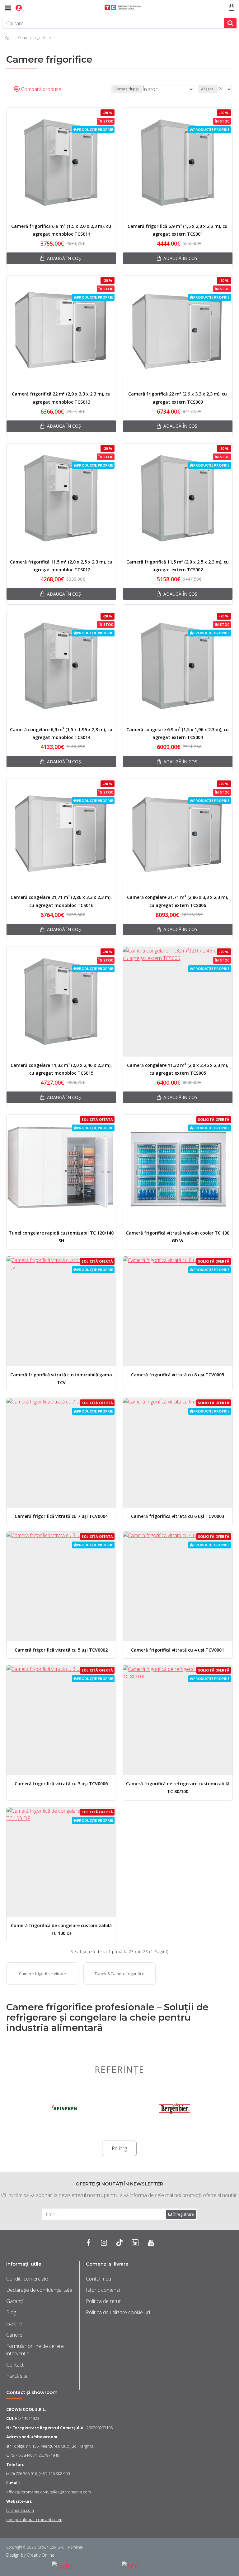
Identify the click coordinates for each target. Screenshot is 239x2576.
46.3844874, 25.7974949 (38, 2455)
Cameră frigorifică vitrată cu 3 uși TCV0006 (61, 1784)
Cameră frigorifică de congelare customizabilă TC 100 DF (61, 1929)
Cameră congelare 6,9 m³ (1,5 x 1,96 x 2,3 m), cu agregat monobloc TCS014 (61, 733)
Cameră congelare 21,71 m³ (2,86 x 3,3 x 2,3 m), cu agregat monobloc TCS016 (61, 901)
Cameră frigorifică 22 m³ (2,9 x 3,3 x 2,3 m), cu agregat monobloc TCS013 (61, 398)
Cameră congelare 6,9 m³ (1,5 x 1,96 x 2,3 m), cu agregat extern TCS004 (178, 733)
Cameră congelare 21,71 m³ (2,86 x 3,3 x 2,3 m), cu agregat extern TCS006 (178, 901)
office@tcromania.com (27, 2492)
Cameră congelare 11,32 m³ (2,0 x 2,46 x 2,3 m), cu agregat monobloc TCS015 (61, 1069)
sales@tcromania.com (70, 2492)
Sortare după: (127, 89)
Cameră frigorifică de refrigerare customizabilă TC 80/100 (178, 1787)
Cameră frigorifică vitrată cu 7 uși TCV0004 (61, 1516)
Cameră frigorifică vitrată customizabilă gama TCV (61, 1379)
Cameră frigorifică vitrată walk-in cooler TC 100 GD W (178, 1237)
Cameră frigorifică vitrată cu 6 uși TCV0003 (178, 1516)
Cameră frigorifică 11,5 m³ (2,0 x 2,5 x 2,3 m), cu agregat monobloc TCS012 (61, 566)
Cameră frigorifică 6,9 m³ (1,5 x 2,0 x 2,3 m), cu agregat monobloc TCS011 (61, 230)
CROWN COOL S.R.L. (26, 2409)
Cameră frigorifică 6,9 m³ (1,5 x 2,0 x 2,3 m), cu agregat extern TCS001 (178, 230)
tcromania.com (20, 2510)
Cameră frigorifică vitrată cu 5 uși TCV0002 (61, 1650)
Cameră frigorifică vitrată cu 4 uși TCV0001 (178, 1650)
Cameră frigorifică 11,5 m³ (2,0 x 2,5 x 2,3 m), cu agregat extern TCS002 (178, 566)
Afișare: (208, 89)
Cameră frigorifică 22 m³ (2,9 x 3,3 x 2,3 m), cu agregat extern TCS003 (178, 398)
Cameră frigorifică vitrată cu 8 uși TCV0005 (178, 1375)
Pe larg (119, 2148)
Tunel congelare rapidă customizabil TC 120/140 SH (61, 1237)
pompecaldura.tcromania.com (34, 2520)
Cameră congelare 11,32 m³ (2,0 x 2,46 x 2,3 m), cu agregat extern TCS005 (178, 1069)
